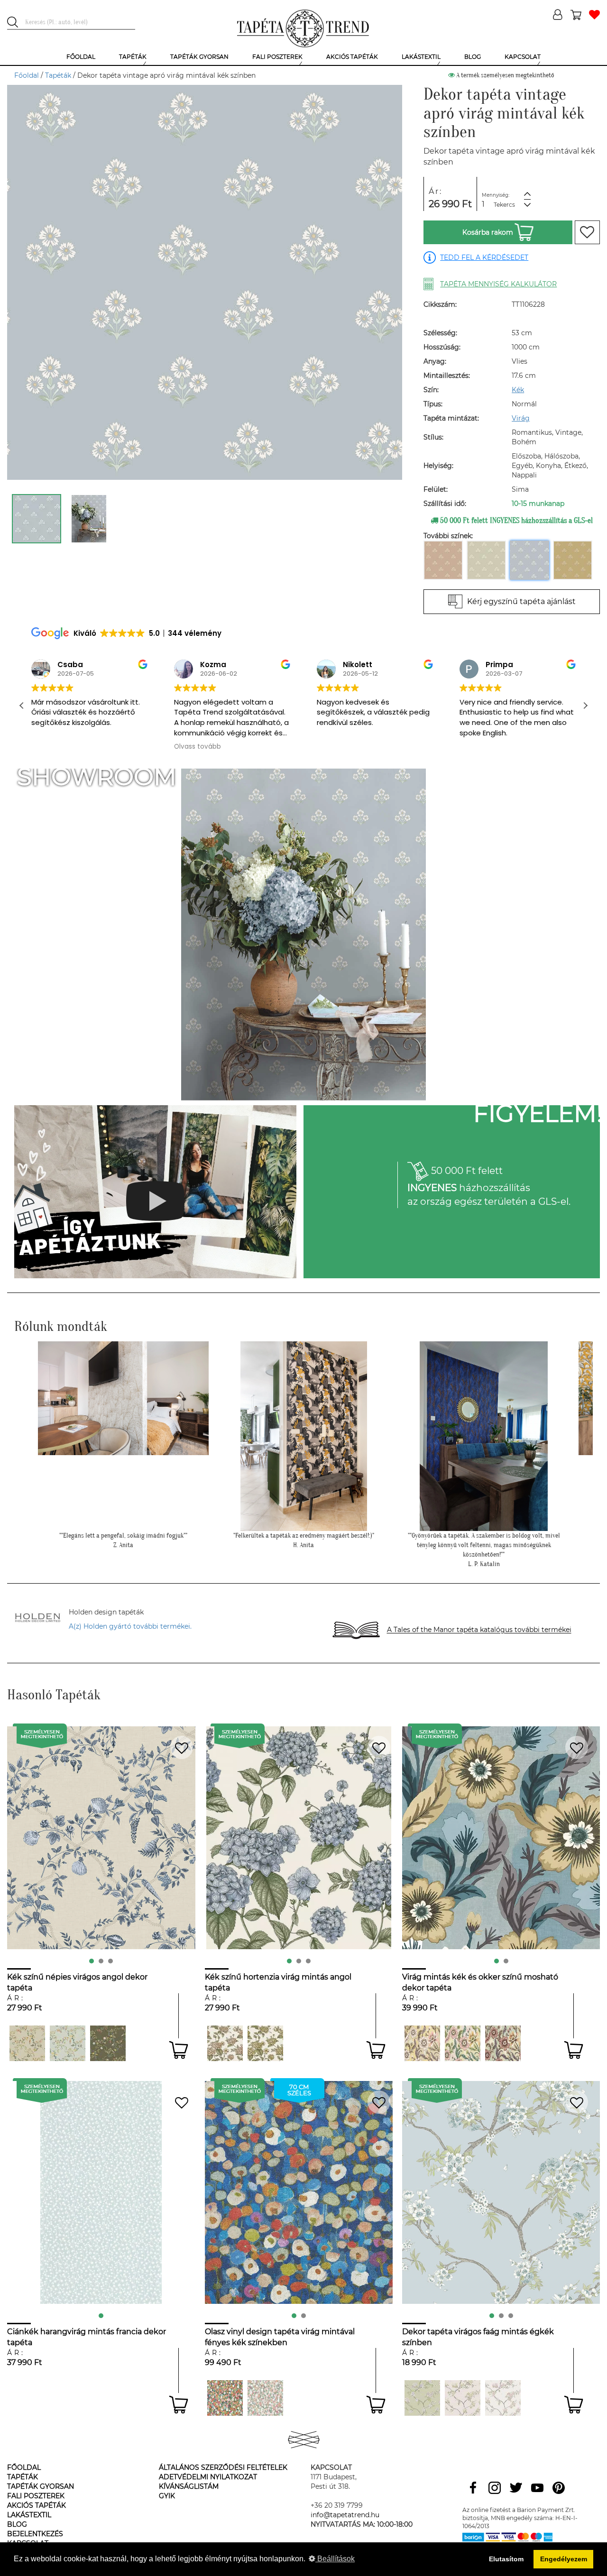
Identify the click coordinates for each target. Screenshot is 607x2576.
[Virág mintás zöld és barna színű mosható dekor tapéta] (503, 2043)
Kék (518, 390)
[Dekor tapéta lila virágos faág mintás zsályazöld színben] (422, 2398)
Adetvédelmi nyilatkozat (208, 2477)
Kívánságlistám (189, 2486)
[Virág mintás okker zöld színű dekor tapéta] (265, 2043)
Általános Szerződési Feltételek (223, 2467)
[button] (585, 706)
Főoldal (27, 75)
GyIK (167, 2496)
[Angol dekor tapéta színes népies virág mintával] (27, 2043)
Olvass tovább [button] (198, 747)
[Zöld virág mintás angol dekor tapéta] (225, 2043)
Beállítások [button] (335, 2559)
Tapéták (58, 75)
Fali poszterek (36, 2496)
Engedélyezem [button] (564, 2559)
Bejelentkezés (35, 2534)
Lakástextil (29, 2515)
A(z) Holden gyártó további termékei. (130, 1626)
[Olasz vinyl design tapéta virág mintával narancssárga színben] (225, 2398)
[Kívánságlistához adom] (587, 232)
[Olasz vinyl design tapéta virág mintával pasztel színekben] (265, 2398)
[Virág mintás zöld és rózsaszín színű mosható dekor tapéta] (463, 2043)
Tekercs (504, 205)
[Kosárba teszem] (179, 2050)
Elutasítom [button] (506, 2559)
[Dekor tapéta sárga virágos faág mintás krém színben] (463, 2398)
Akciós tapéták (37, 2505)
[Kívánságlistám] (594, 15)
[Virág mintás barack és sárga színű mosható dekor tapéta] (422, 2043)
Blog (17, 2524)
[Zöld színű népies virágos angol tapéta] (108, 2043)
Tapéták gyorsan (41, 2486)
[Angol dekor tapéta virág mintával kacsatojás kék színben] (68, 2043)
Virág (521, 418)
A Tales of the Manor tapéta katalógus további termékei (479, 1630)
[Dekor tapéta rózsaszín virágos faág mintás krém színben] (503, 2398)
